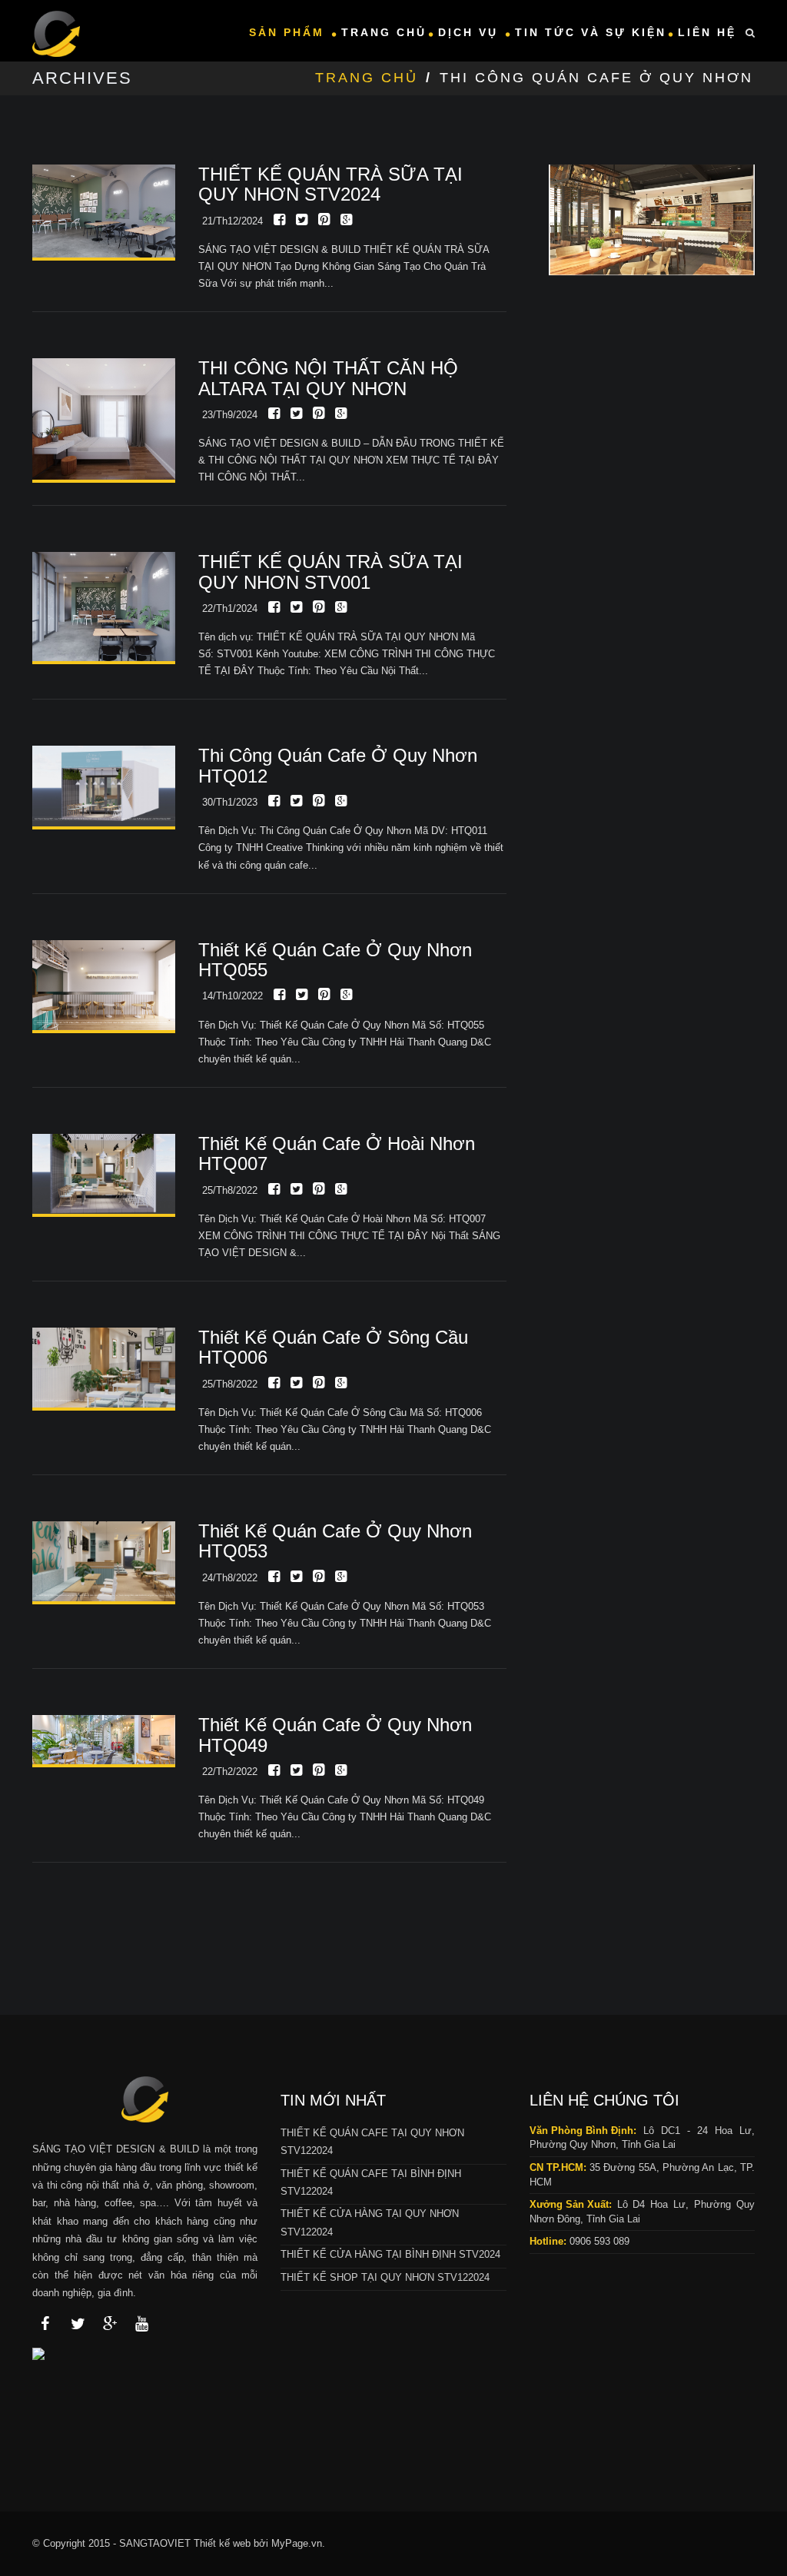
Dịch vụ (471, 32)
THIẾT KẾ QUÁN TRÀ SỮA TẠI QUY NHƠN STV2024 (330, 184)
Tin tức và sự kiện (591, 32)
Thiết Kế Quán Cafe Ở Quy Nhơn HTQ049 (335, 1735)
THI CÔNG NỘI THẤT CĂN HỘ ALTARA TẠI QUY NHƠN (328, 378)
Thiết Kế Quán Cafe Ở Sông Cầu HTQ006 (333, 1347)
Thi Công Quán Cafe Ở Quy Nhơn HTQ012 (338, 765)
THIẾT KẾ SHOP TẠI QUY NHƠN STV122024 (385, 2277)
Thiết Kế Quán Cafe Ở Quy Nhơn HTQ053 (335, 1541)
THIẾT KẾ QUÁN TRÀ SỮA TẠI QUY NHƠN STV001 (330, 572)
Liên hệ (707, 32)
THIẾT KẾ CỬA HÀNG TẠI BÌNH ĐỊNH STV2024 (390, 2254)
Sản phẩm (289, 32)
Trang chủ (384, 32)
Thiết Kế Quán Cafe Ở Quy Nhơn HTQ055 (335, 960)
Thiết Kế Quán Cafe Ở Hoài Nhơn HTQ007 (337, 1153)
